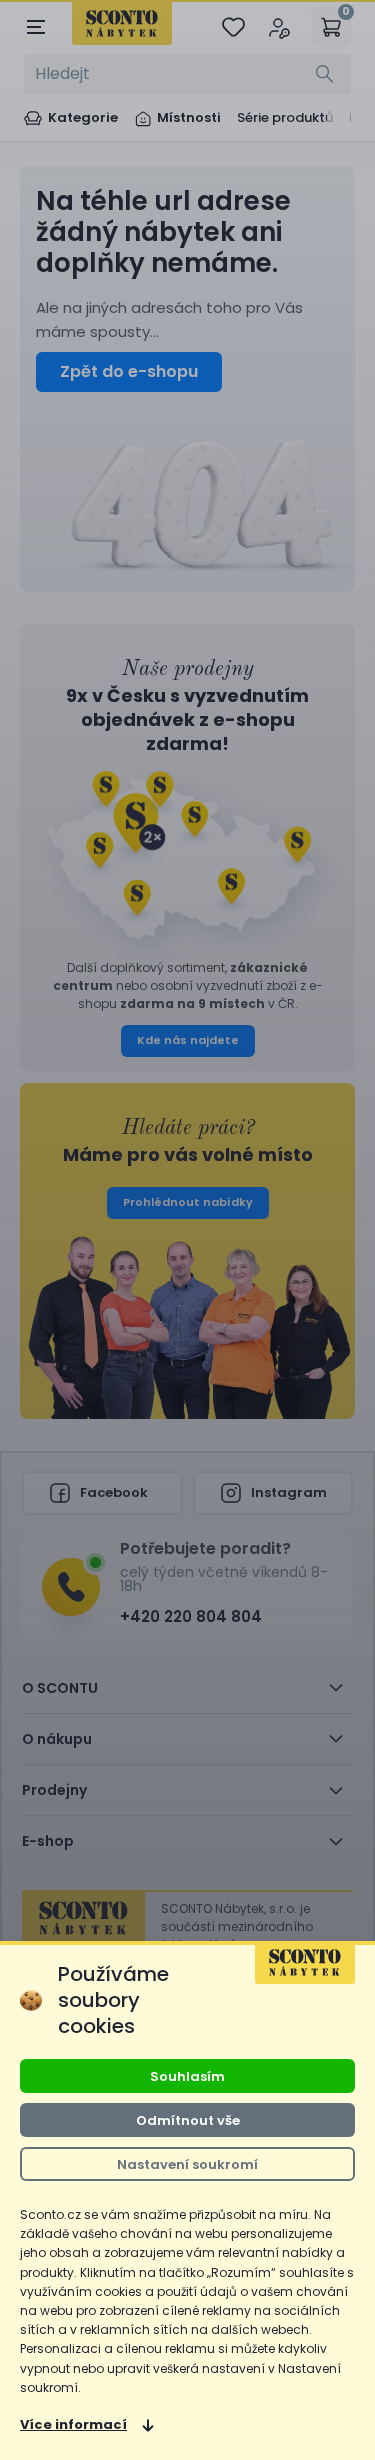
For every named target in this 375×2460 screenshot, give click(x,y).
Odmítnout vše (188, 2120)
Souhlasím (187, 2076)
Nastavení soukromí (187, 2164)
